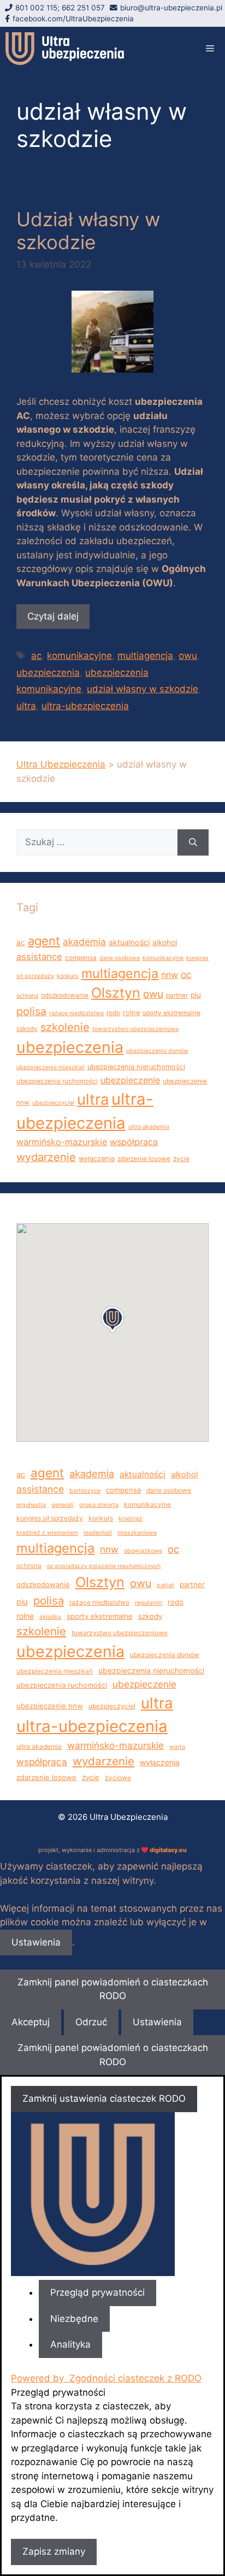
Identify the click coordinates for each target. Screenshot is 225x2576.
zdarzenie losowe (144, 1159)
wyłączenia (97, 1159)
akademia (84, 942)
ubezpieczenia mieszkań (51, 1067)
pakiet (165, 1585)
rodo (113, 1013)
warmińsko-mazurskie (62, 1142)
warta (177, 1747)
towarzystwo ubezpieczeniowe (135, 1029)
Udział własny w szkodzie (88, 231)
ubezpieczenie (130, 1080)
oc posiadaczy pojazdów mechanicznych (104, 1566)
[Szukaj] (193, 842)
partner (177, 995)
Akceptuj (31, 2022)
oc (186, 974)
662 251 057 (83, 8)
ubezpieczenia (48, 673)
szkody (27, 1029)
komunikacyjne (79, 656)
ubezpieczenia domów (157, 1051)
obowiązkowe (143, 1551)
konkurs (68, 976)
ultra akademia (149, 1127)
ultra (26, 706)
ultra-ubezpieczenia (85, 706)
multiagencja (145, 656)
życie (181, 1159)
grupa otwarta (99, 1505)
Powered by (106, 2378)
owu (188, 656)
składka (50, 1617)
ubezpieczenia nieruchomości (136, 1067)
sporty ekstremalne (171, 1013)
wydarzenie (46, 1157)
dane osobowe (120, 958)
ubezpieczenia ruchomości (57, 1081)
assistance (39, 957)
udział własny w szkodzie (143, 689)
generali (63, 1505)
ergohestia (31, 1505)
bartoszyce (85, 1491)
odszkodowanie (65, 995)
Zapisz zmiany (54, 2551)
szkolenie (65, 1027)
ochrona (27, 996)
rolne (131, 1013)
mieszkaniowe (137, 1533)
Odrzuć (91, 2022)
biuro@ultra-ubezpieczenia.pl (171, 8)
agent (44, 941)
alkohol (165, 942)
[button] (112, 1319)
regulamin (149, 1603)
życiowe (118, 1778)
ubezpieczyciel (53, 1103)
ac (36, 656)
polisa (31, 1011)
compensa (81, 958)
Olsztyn (116, 993)
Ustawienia (36, 1942)
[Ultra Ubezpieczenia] (65, 49)
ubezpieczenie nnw (50, 1706)
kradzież (131, 1519)
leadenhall (98, 1533)
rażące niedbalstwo (76, 1013)
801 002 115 (36, 8)
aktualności (129, 942)
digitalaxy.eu (168, 1850)
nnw (170, 975)
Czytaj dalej (53, 616)
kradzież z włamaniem (47, 1533)
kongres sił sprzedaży (50, 1518)
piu (196, 995)
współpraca (134, 1142)
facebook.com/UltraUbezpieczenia (73, 19)
